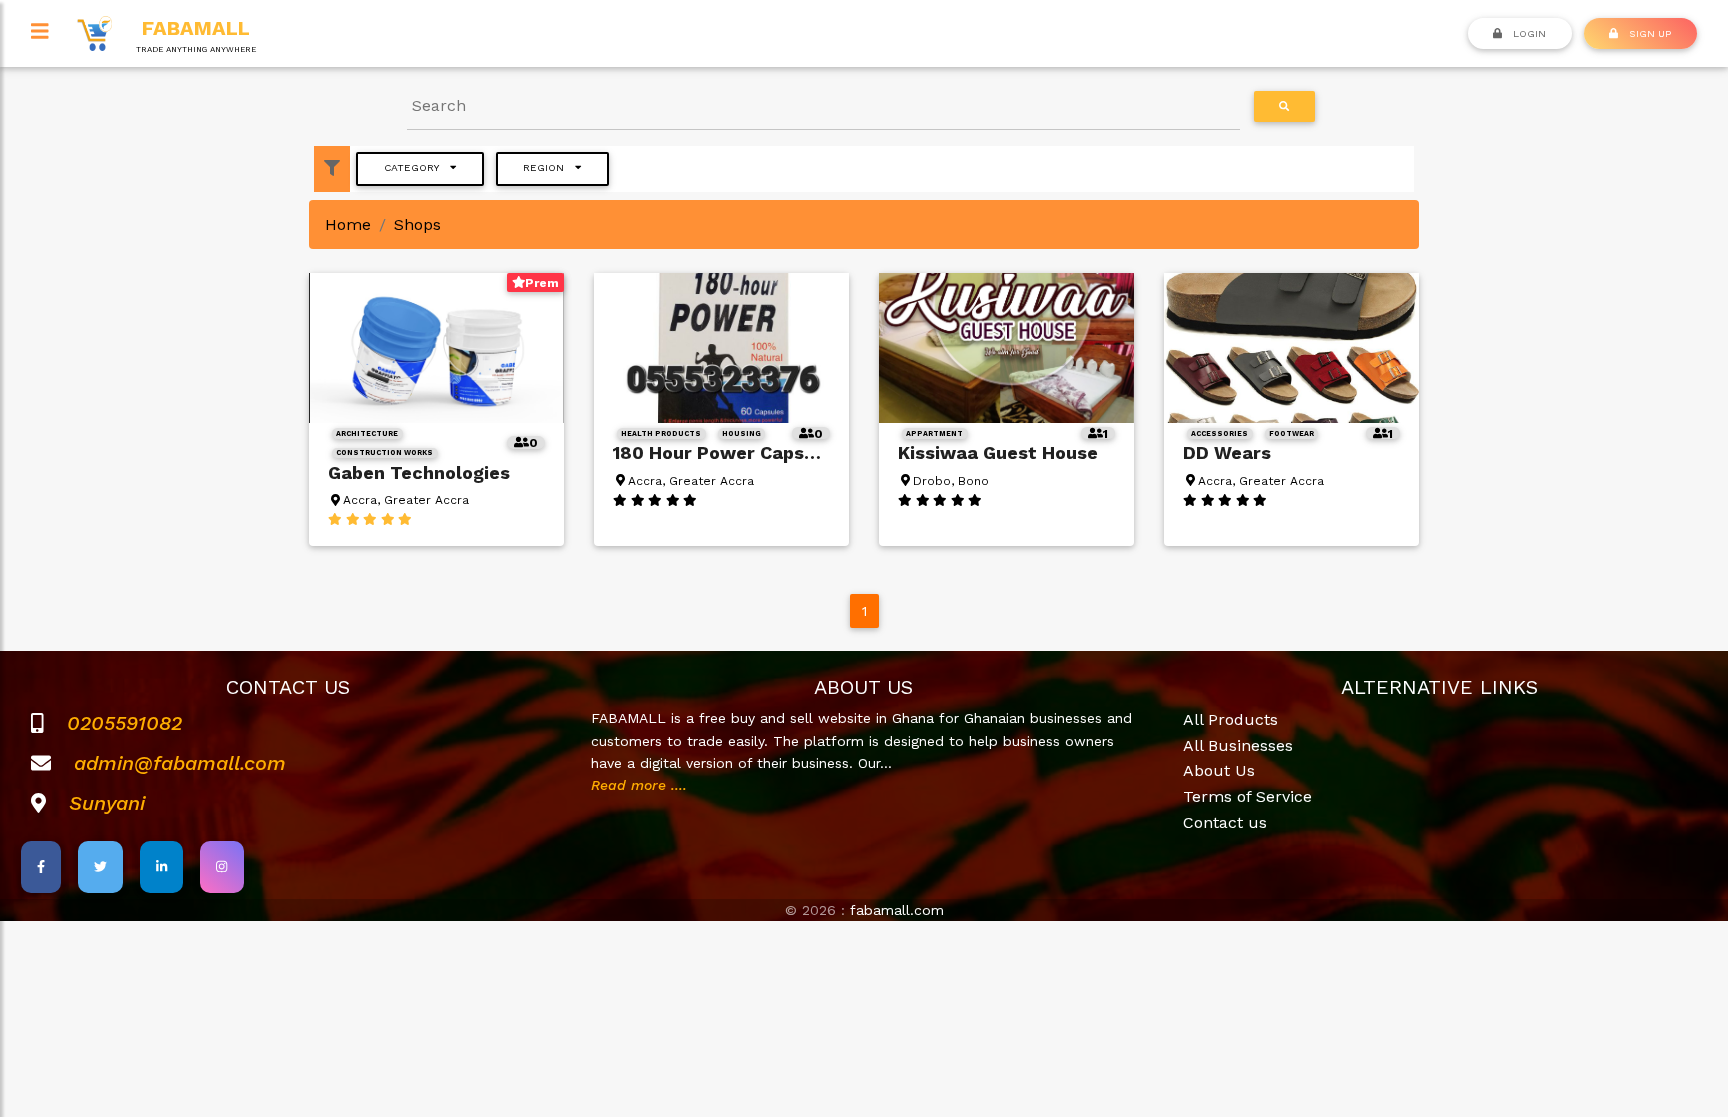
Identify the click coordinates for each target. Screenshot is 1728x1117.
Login (1528, 33)
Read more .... (639, 785)
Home (348, 224)
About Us (1219, 770)
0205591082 (124, 723)
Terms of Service (1247, 796)
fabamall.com (897, 910)
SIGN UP (1648, 33)
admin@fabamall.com (180, 763)
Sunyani (107, 803)
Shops (417, 224)
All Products (1230, 719)
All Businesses (1238, 745)
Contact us (1225, 822)
